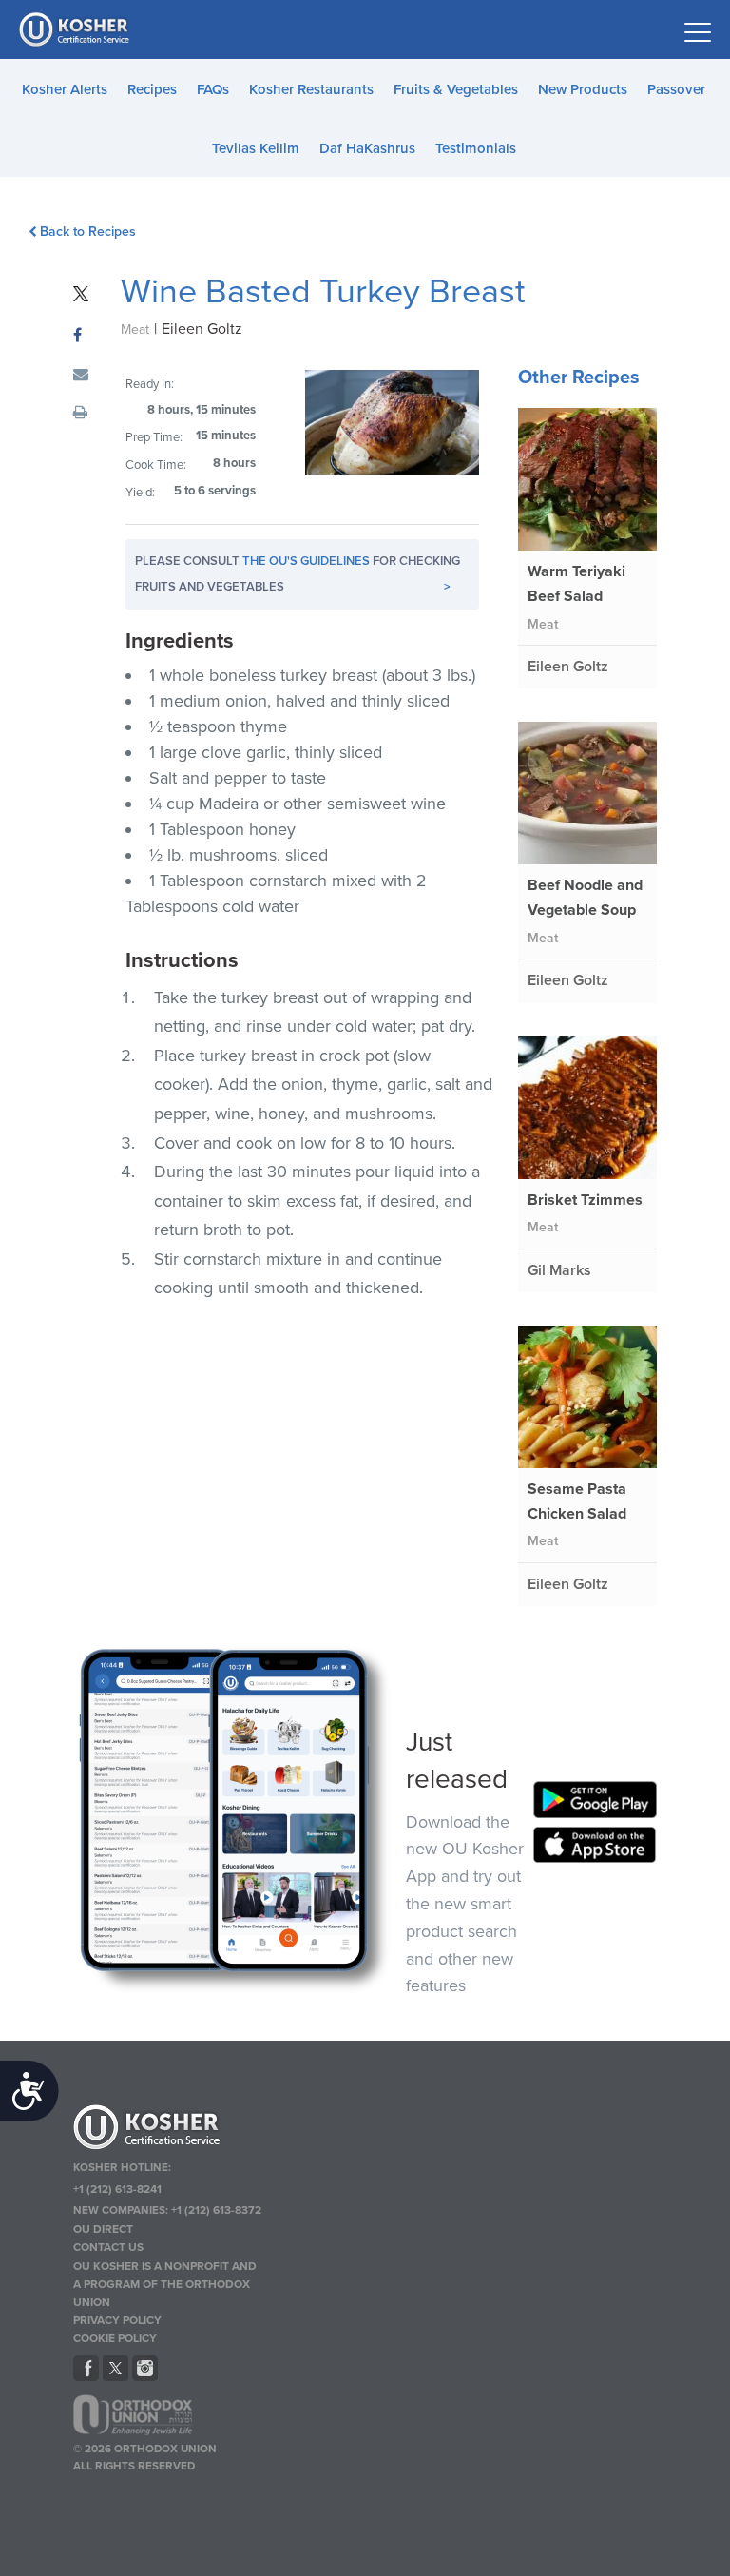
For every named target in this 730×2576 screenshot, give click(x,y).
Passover (676, 89)
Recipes (152, 89)
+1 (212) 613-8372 (216, 2210)
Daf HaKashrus (367, 148)
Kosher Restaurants (311, 89)
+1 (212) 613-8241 (117, 2189)
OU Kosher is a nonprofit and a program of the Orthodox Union (165, 2284)
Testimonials (476, 148)
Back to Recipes (88, 232)
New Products (583, 89)
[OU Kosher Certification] (76, 29)
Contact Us (108, 2247)
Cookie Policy (115, 2338)
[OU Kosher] (167, 2130)
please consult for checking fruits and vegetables (298, 574)
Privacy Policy (117, 2320)
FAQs (213, 89)
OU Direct (103, 2229)
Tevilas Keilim (256, 148)
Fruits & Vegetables (456, 89)
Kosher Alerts (65, 89)
